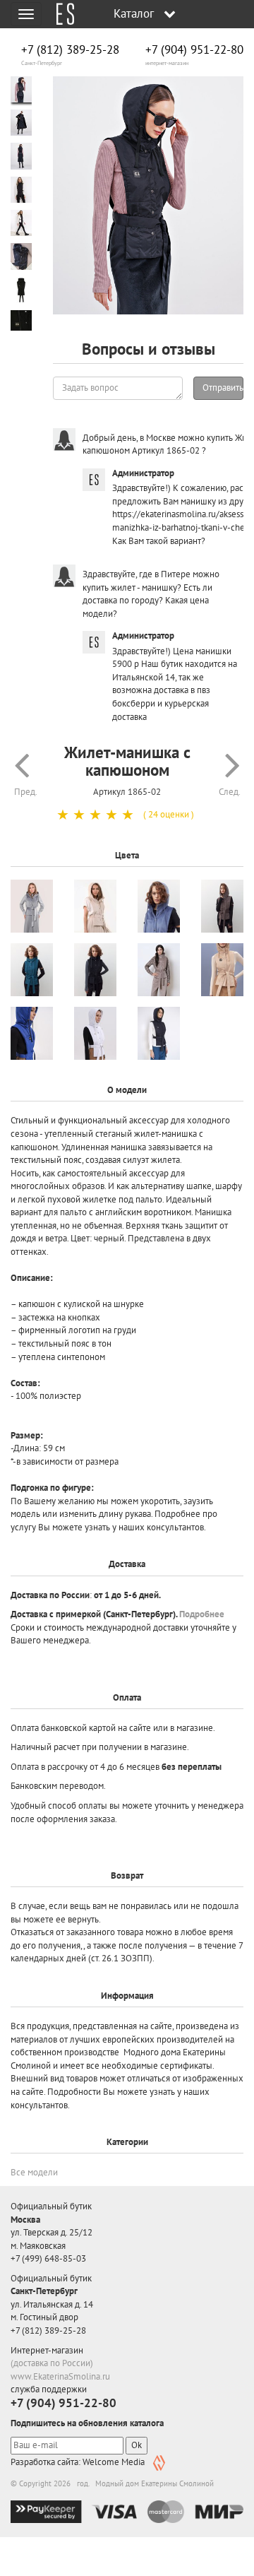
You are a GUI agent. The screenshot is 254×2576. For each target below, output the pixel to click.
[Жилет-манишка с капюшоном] (148, 196)
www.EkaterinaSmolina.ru (60, 2376)
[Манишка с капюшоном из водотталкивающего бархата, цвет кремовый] (95, 906)
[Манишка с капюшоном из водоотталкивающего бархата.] (222, 906)
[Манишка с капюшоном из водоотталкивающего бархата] (159, 906)
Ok (137, 2445)
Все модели (34, 2172)
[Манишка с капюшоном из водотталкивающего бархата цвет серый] (32, 906)
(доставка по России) (52, 2363)
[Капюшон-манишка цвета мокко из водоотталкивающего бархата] (159, 970)
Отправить (223, 388)
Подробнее (202, 1614)
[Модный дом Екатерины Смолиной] (60, 14)
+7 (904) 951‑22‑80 (194, 50)
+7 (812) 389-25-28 (70, 50)
